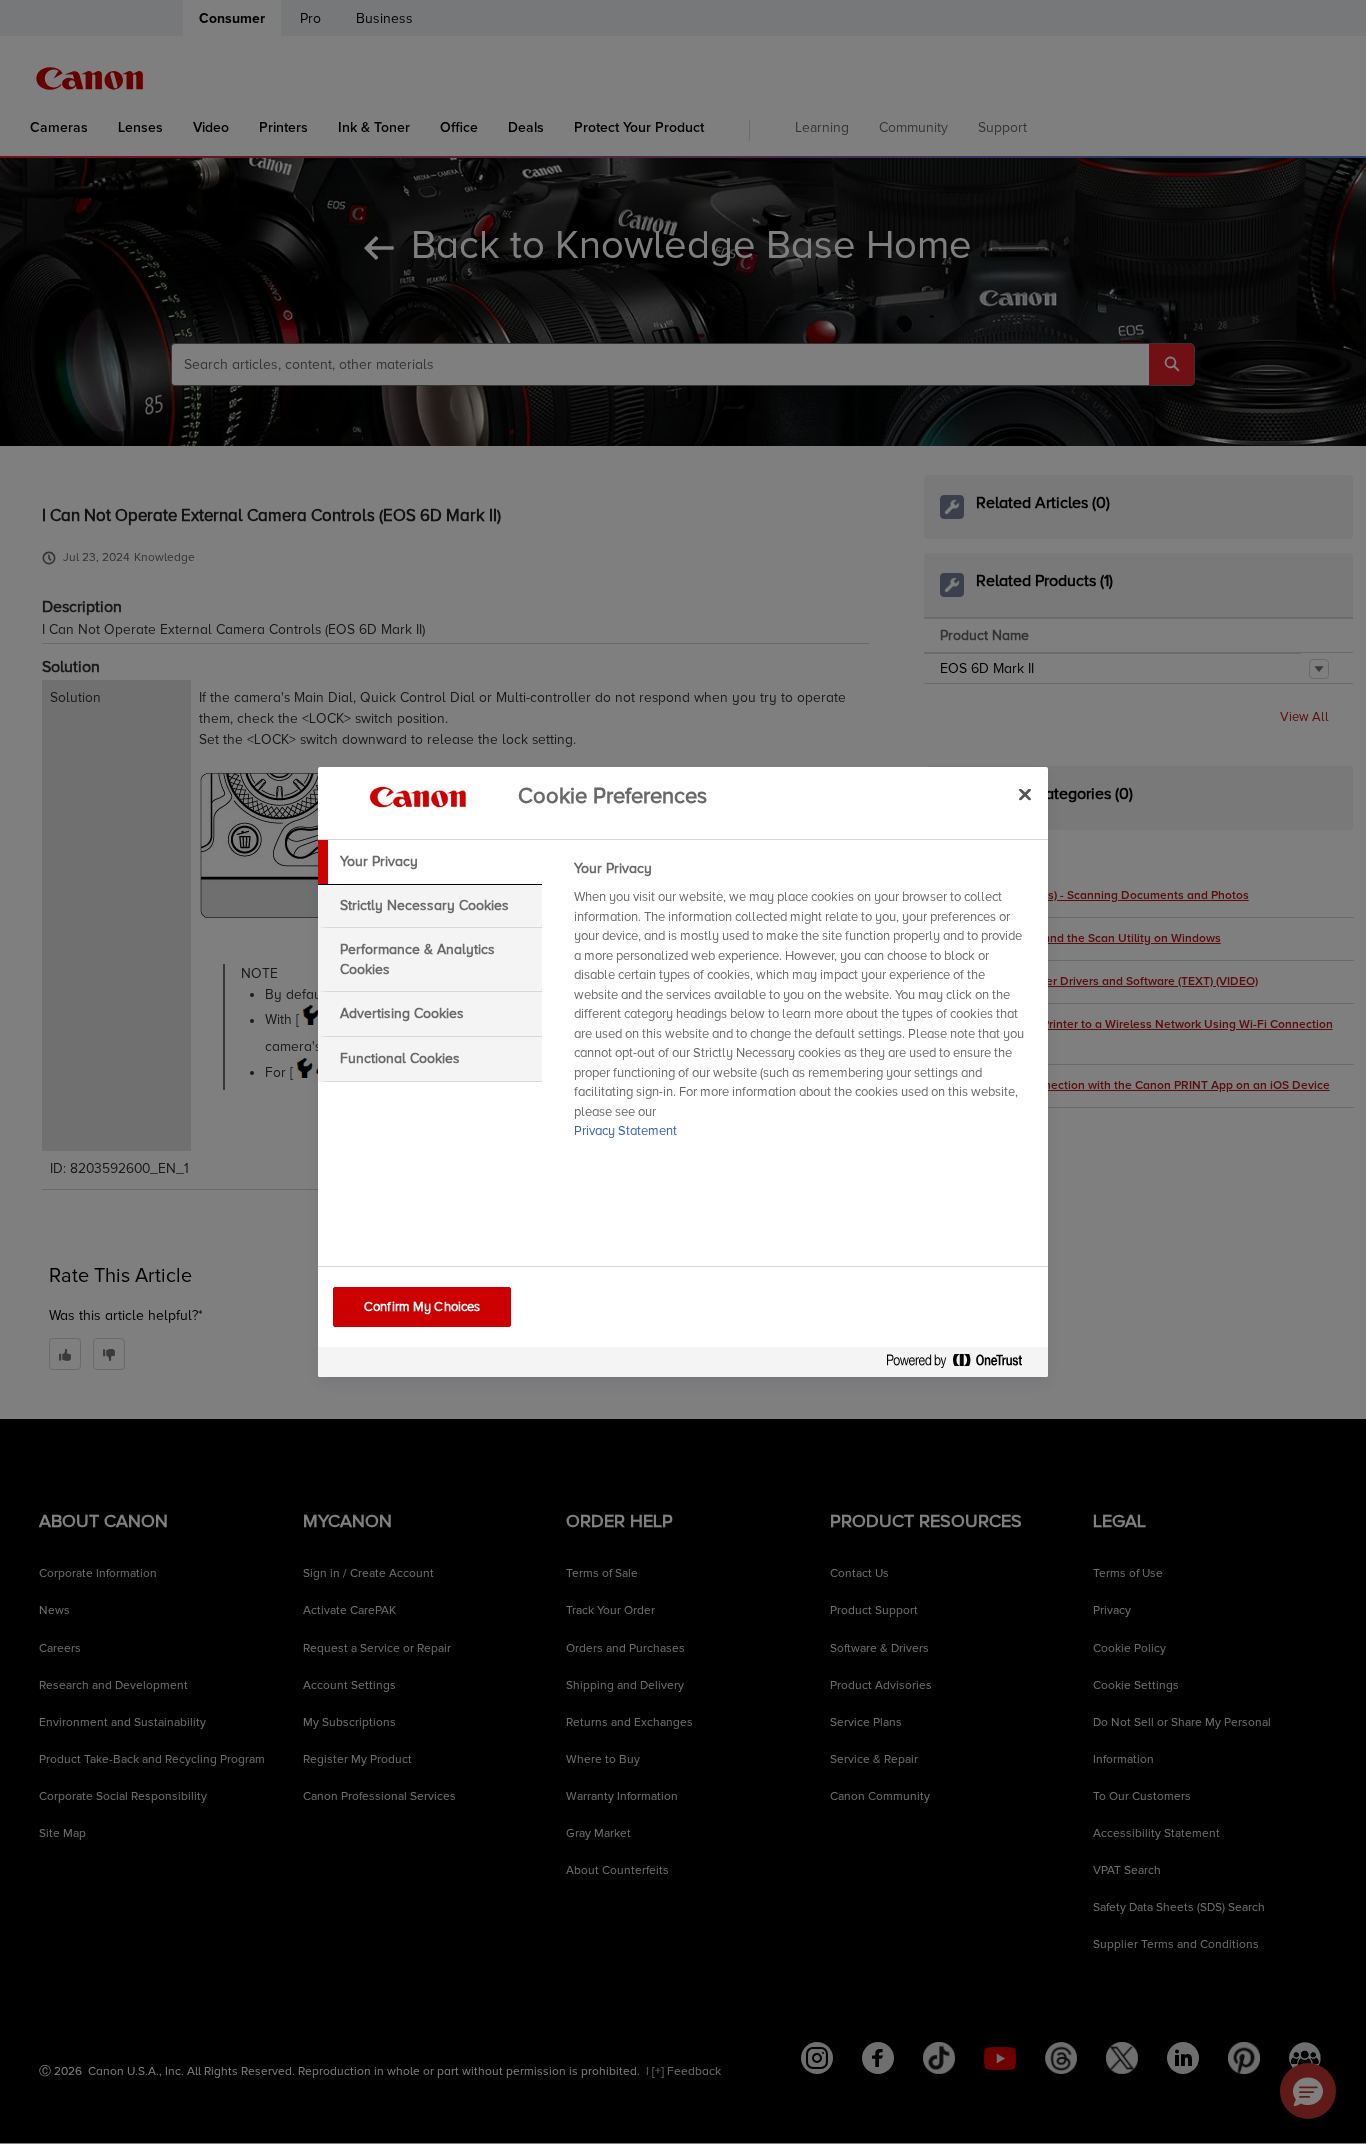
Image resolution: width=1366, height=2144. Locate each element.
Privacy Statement (625, 1131)
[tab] (430, 862)
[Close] (1025, 794)
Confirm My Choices (422, 1307)
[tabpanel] (802, 1006)
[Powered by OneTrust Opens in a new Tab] (962, 1364)
